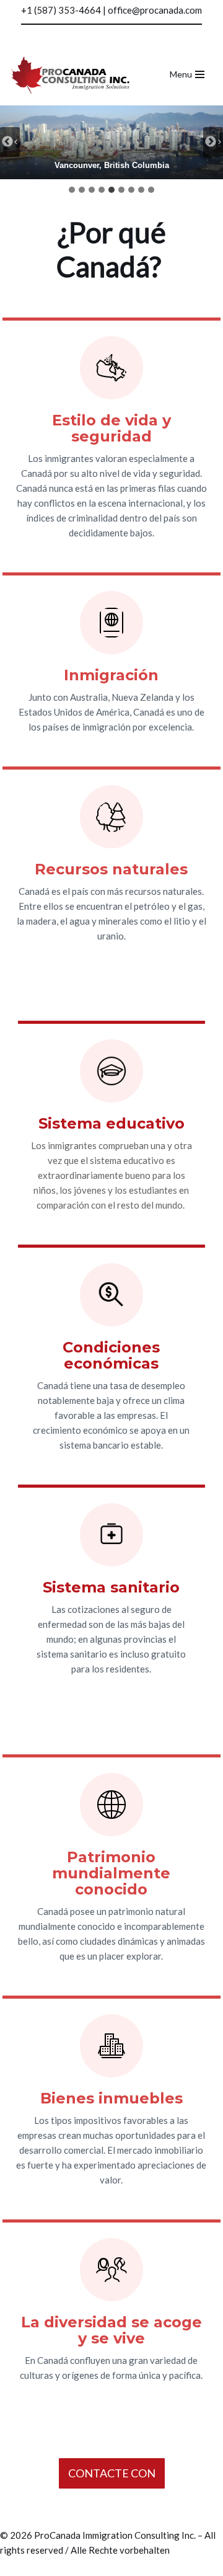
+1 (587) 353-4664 (61, 10)
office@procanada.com (155, 10)
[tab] (72, 190)
